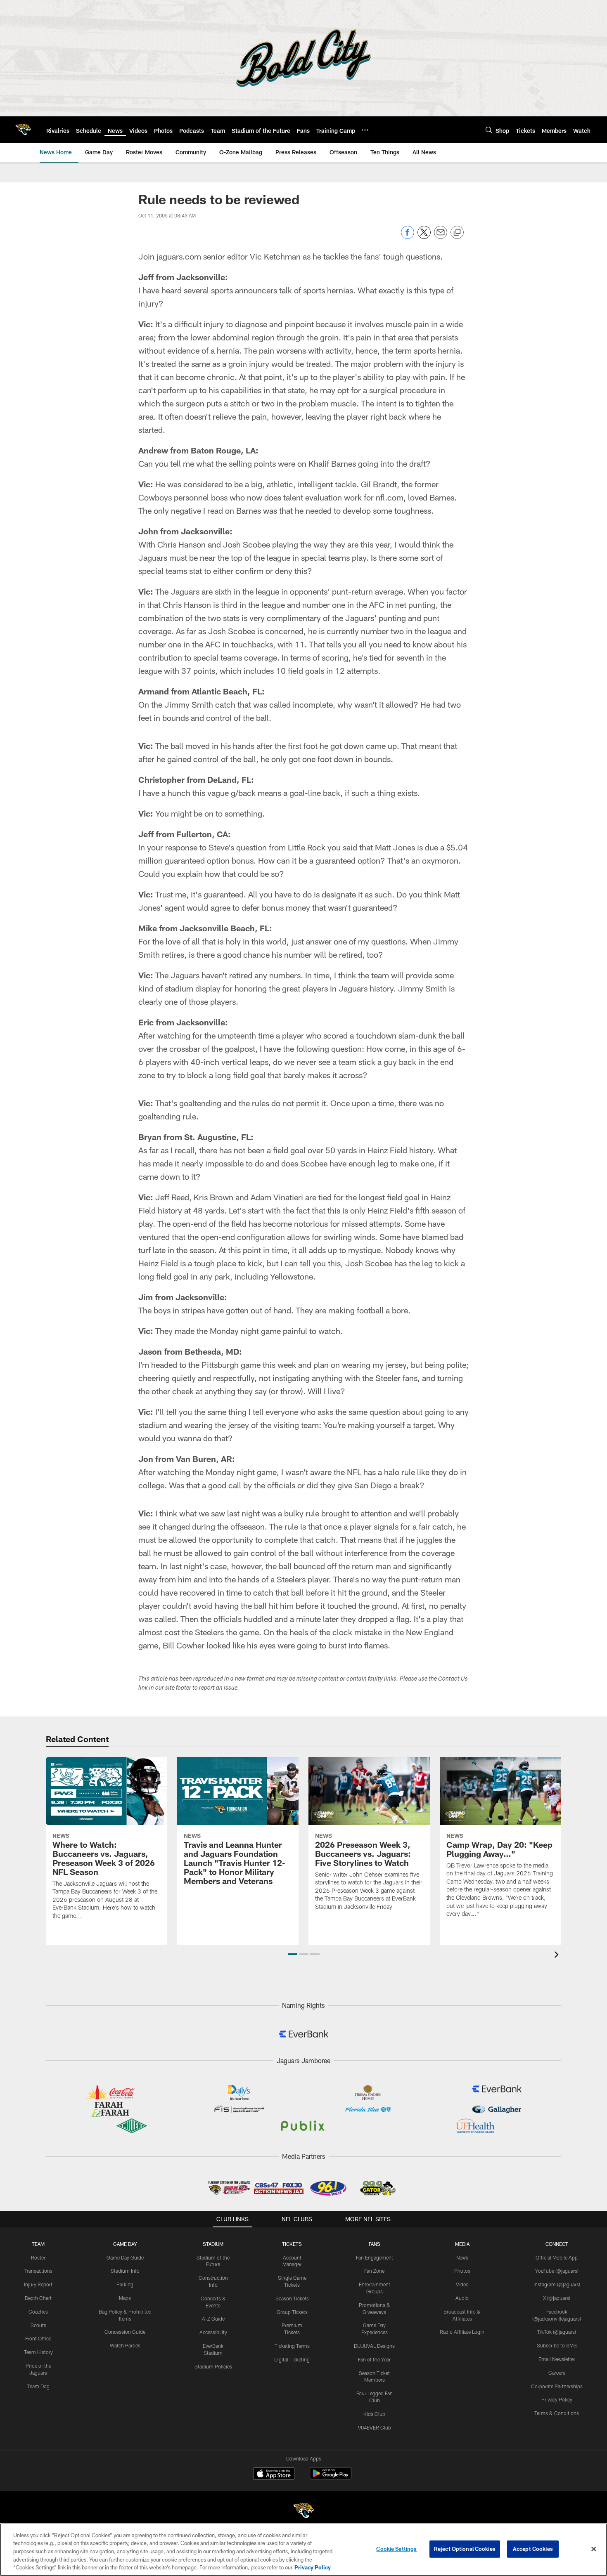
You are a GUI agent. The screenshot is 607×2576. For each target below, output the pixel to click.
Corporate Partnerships (557, 2386)
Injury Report (38, 2284)
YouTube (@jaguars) (557, 2271)
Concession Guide (125, 2332)
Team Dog (38, 2386)
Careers (557, 2373)
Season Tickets (292, 2298)
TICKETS (292, 2244)
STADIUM (213, 2244)
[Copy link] (457, 233)
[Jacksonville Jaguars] (303, 2512)
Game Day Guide (125, 2257)
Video (462, 2284)
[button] (293, 1954)
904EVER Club (375, 2427)
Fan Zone (374, 2271)
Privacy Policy (557, 2399)
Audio (462, 2298)
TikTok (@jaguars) (557, 2332)
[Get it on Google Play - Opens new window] (331, 2478)
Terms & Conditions (557, 2413)
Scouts (38, 2325)
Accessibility (213, 2332)
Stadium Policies (213, 2366)
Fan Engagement (375, 2257)
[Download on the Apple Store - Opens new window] (274, 2474)
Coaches (38, 2312)
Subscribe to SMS (557, 2345)
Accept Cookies (533, 2549)
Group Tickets (292, 2312)
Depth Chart (38, 2298)
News (462, 2257)
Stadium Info (125, 2271)
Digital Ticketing (292, 2359)
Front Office (38, 2338)
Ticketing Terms (292, 2346)
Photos (462, 2271)
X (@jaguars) (557, 2298)
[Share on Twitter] (424, 237)
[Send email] (441, 237)
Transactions (38, 2271)
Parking (125, 2284)
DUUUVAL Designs (374, 2346)
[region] (303, 2550)
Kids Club (374, 2414)
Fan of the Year (374, 2359)
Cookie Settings (396, 2549)
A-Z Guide (213, 2319)
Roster (38, 2257)
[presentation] (558, 1956)
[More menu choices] (365, 130)
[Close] (594, 2549)
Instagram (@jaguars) (557, 2284)
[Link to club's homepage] (23, 130)
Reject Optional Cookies (465, 2549)
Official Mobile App (557, 2257)
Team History (38, 2352)
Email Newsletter (557, 2359)
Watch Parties (125, 2345)
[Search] (489, 130)
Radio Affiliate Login (462, 2332)
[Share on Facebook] (408, 237)
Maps (125, 2298)
